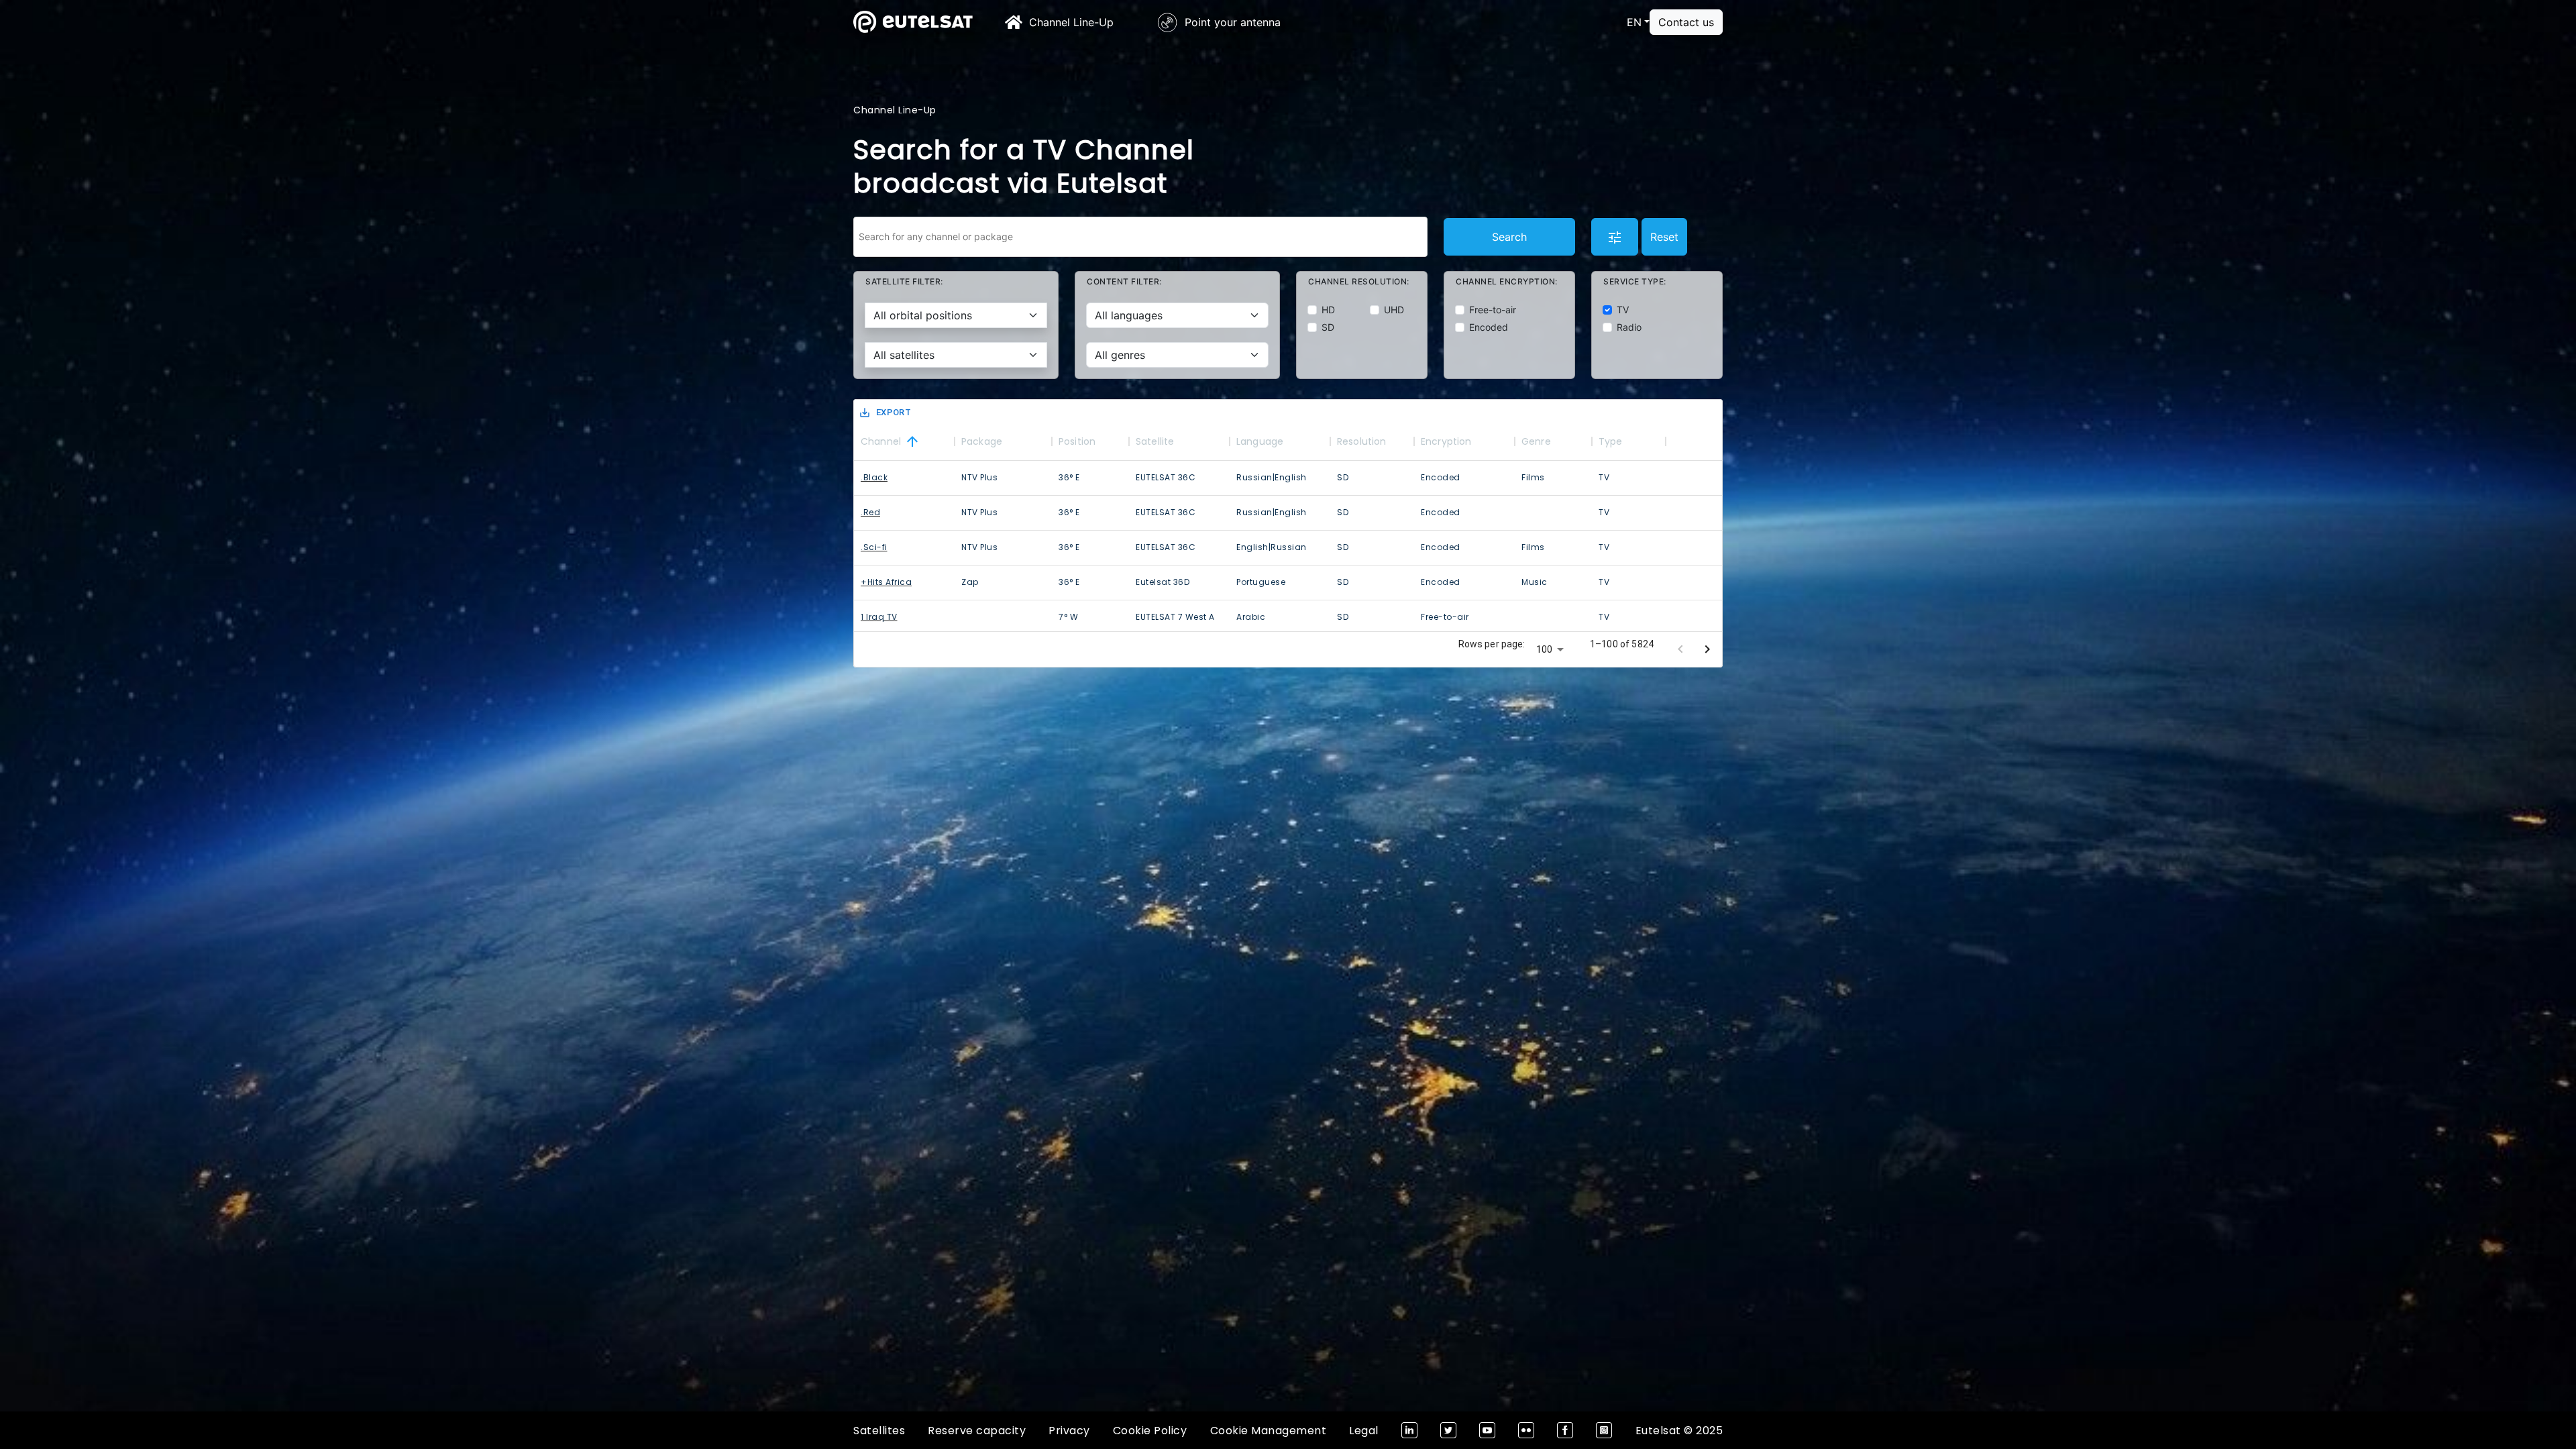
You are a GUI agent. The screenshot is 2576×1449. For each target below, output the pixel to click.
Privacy (1069, 1431)
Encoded (1489, 327)
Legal (1364, 1431)
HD (1328, 310)
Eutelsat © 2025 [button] (1679, 1431)
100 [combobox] (1544, 649)
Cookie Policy (1150, 1431)
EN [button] (1634, 22)
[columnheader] (904, 441)
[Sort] (912, 441)
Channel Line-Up (1071, 22)
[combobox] (1140, 237)
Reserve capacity (977, 1431)
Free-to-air (1493, 310)
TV (1623, 310)
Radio (1629, 327)
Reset (1664, 237)
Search (1509, 237)
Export (894, 412)
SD (1328, 327)
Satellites (879, 1431)
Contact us (1686, 22)
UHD (1394, 310)
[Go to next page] (1707, 649)
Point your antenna (1233, 22)
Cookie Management (1269, 1431)
